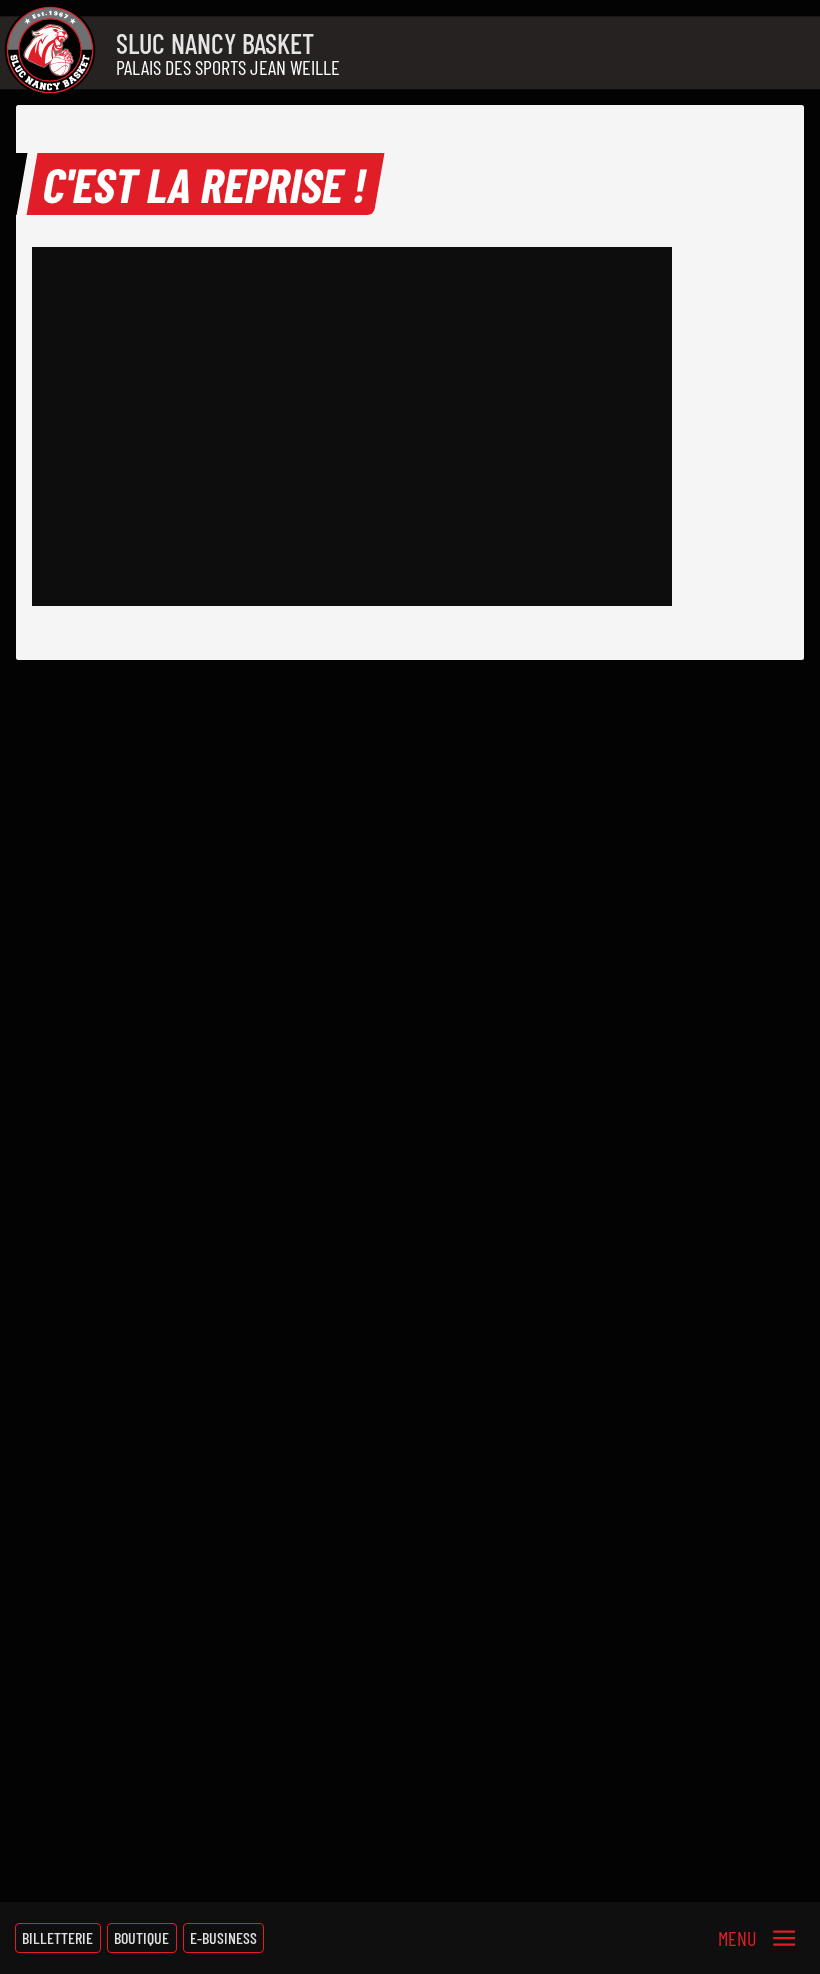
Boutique (141, 1937)
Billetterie (57, 1937)
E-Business (223, 1937)
